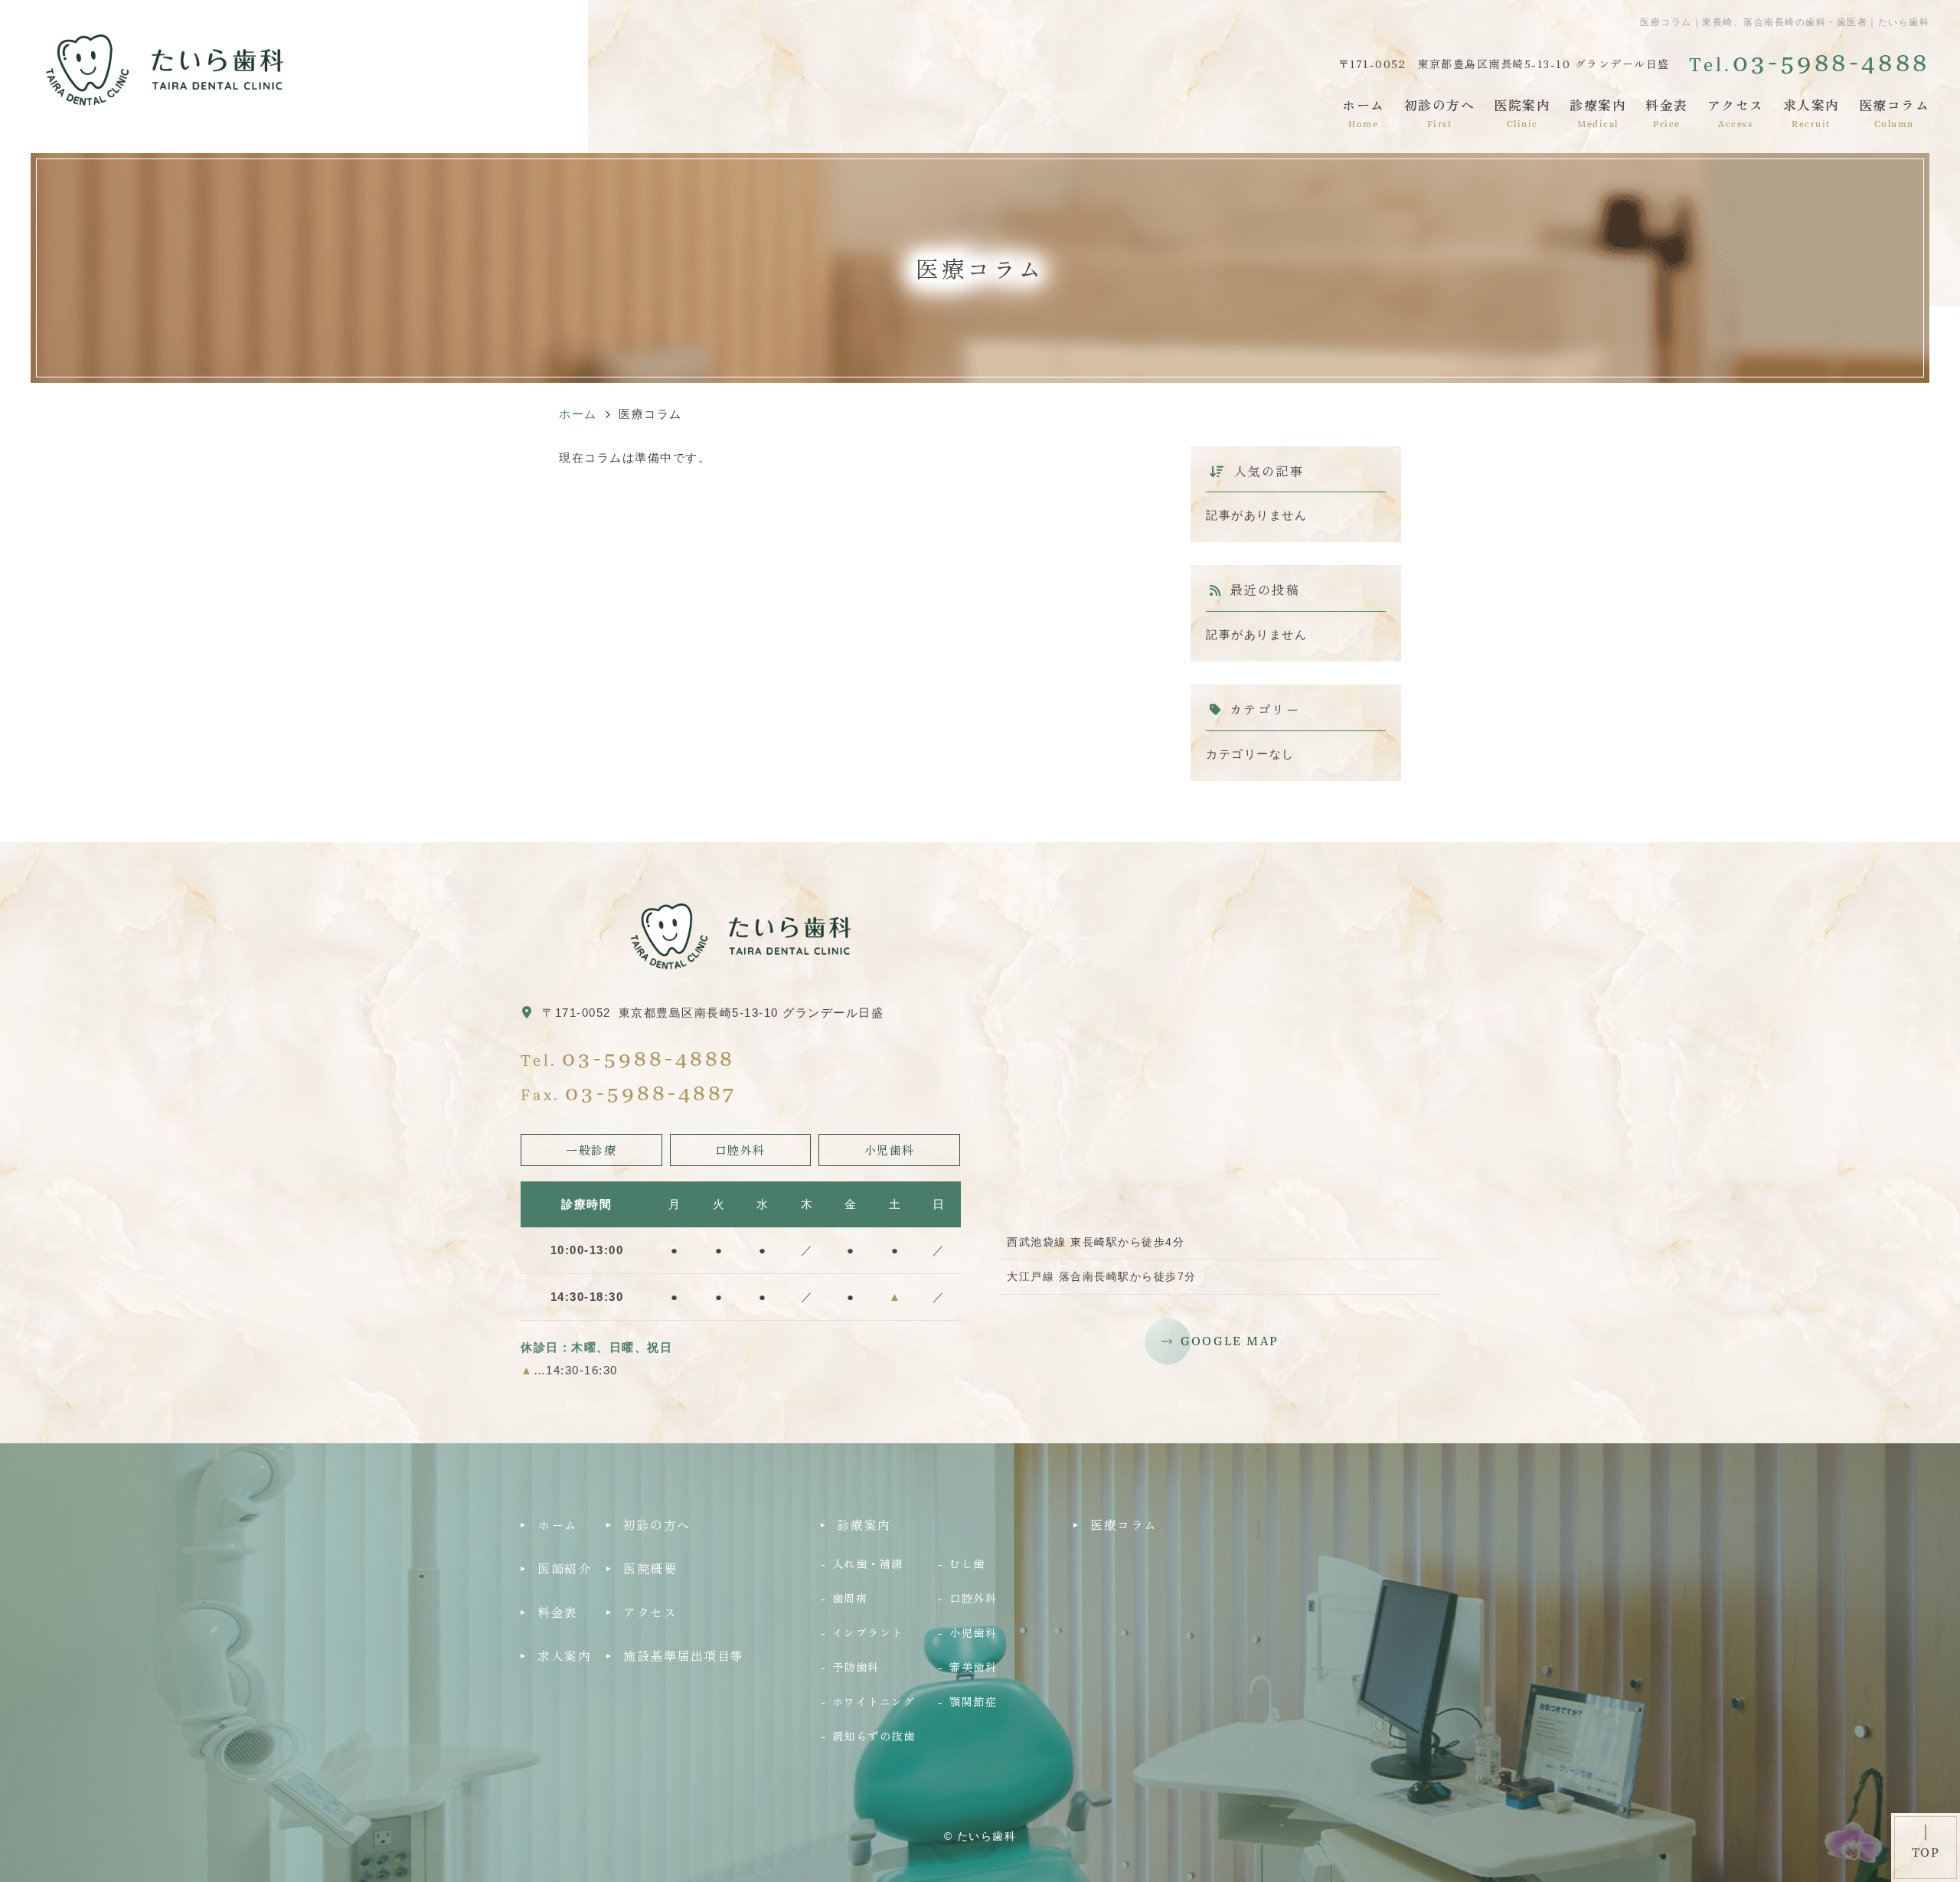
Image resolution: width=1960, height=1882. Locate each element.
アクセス (1736, 112)
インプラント (868, 1632)
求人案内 (1811, 112)
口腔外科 (973, 1598)
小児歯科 (973, 1632)
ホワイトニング (874, 1701)
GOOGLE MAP (1230, 1341)
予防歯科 (856, 1666)
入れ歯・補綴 (868, 1563)
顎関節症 (973, 1701)
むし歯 (967, 1563)
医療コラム (1895, 112)
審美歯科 (973, 1666)
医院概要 (650, 1568)
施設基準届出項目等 (684, 1655)
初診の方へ (1440, 112)
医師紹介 (564, 1568)
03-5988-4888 (648, 1057)
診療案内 (1598, 112)
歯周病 (850, 1598)
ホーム (1364, 112)
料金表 (1667, 112)
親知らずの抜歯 (874, 1735)
